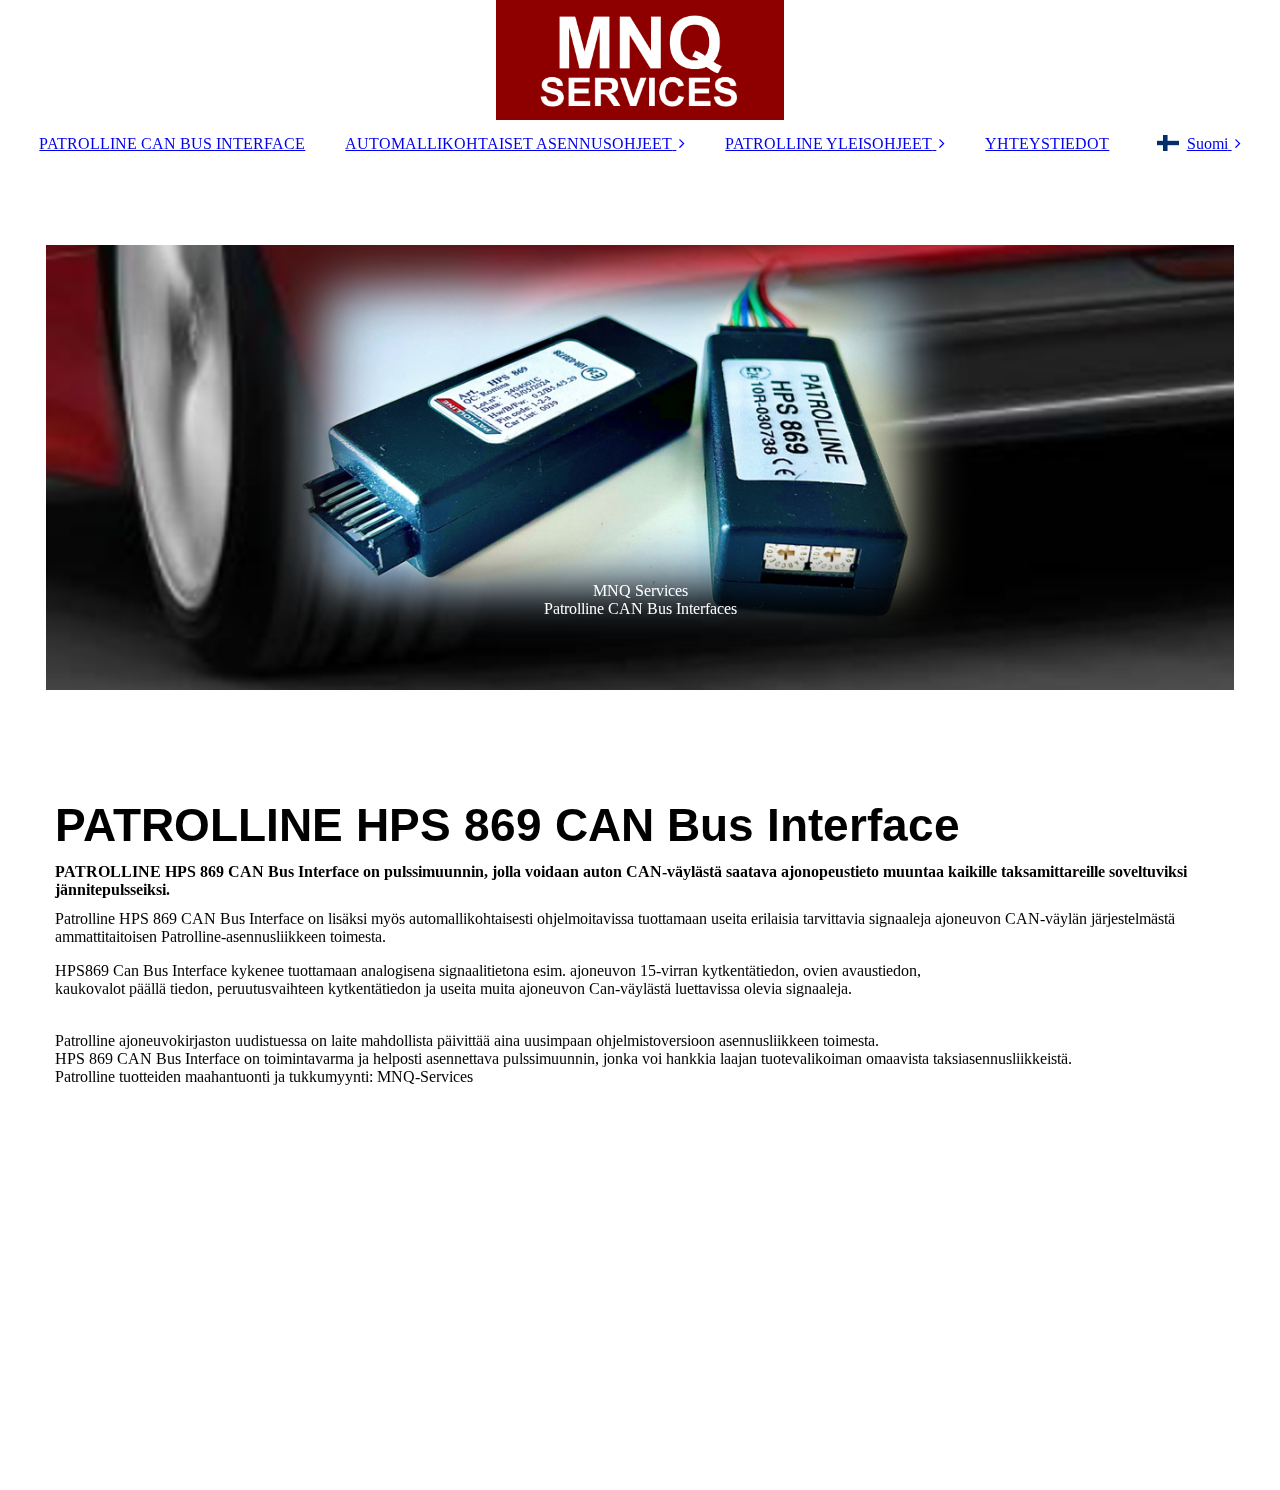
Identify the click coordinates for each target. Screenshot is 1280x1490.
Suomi (1207, 143)
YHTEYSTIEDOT (1047, 143)
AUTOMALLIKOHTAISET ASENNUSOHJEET (508, 143)
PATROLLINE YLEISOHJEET (828, 143)
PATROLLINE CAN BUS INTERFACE (172, 143)
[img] (640, 60)
